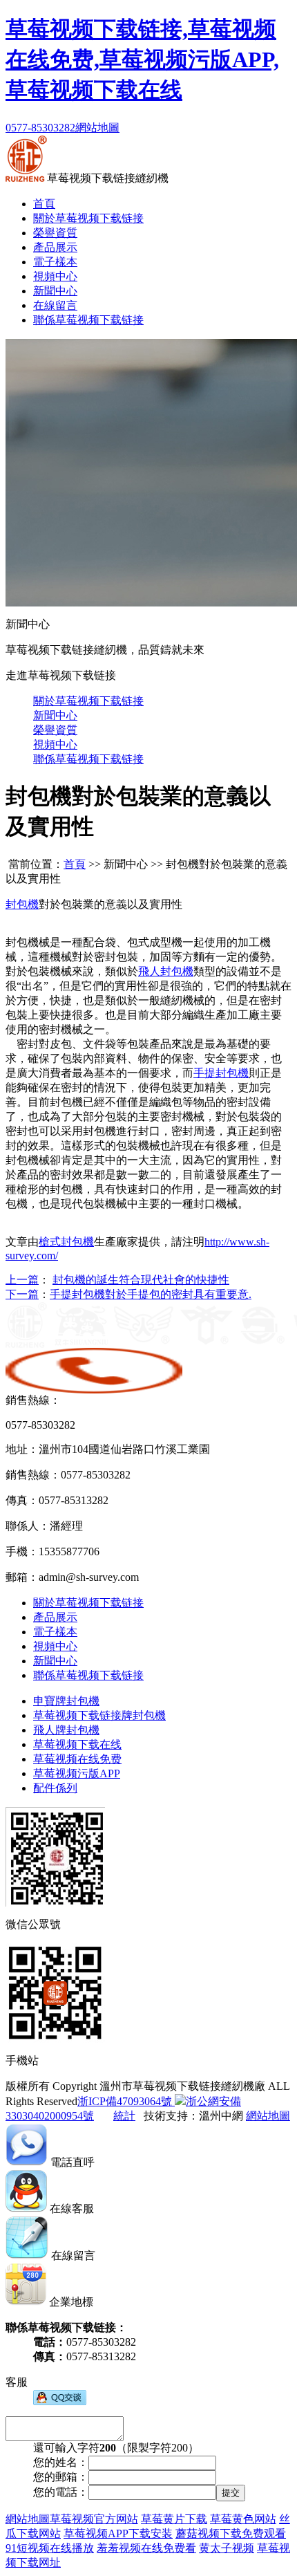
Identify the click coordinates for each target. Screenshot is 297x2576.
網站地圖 (97, 128)
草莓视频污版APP (77, 1773)
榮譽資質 (55, 233)
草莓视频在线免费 (77, 1759)
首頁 (44, 204)
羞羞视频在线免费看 (146, 2548)
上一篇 (22, 1280)
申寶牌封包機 (66, 1701)
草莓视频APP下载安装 (118, 2533)
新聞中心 (55, 291)
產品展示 (55, 247)
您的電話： (61, 2492)
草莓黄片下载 (174, 2519)
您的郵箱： (61, 2477)
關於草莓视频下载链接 (88, 218)
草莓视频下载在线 (77, 1744)
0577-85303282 (40, 128)
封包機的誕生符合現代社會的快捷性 (141, 1280)
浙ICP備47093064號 (125, 2101)
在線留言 (55, 305)
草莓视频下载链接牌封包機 (99, 1715)
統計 (124, 2116)
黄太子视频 (227, 2548)
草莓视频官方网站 (94, 2519)
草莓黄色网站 (243, 2519)
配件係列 (55, 1788)
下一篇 (22, 1294)
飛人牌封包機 (66, 1730)
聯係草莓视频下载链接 (88, 320)
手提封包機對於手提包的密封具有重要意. (151, 1294)
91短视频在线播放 (50, 2548)
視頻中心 (55, 276)
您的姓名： (61, 2462)
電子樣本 (55, 262)
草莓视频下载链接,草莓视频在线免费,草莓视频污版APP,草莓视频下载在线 (142, 59)
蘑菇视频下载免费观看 (231, 2533)
